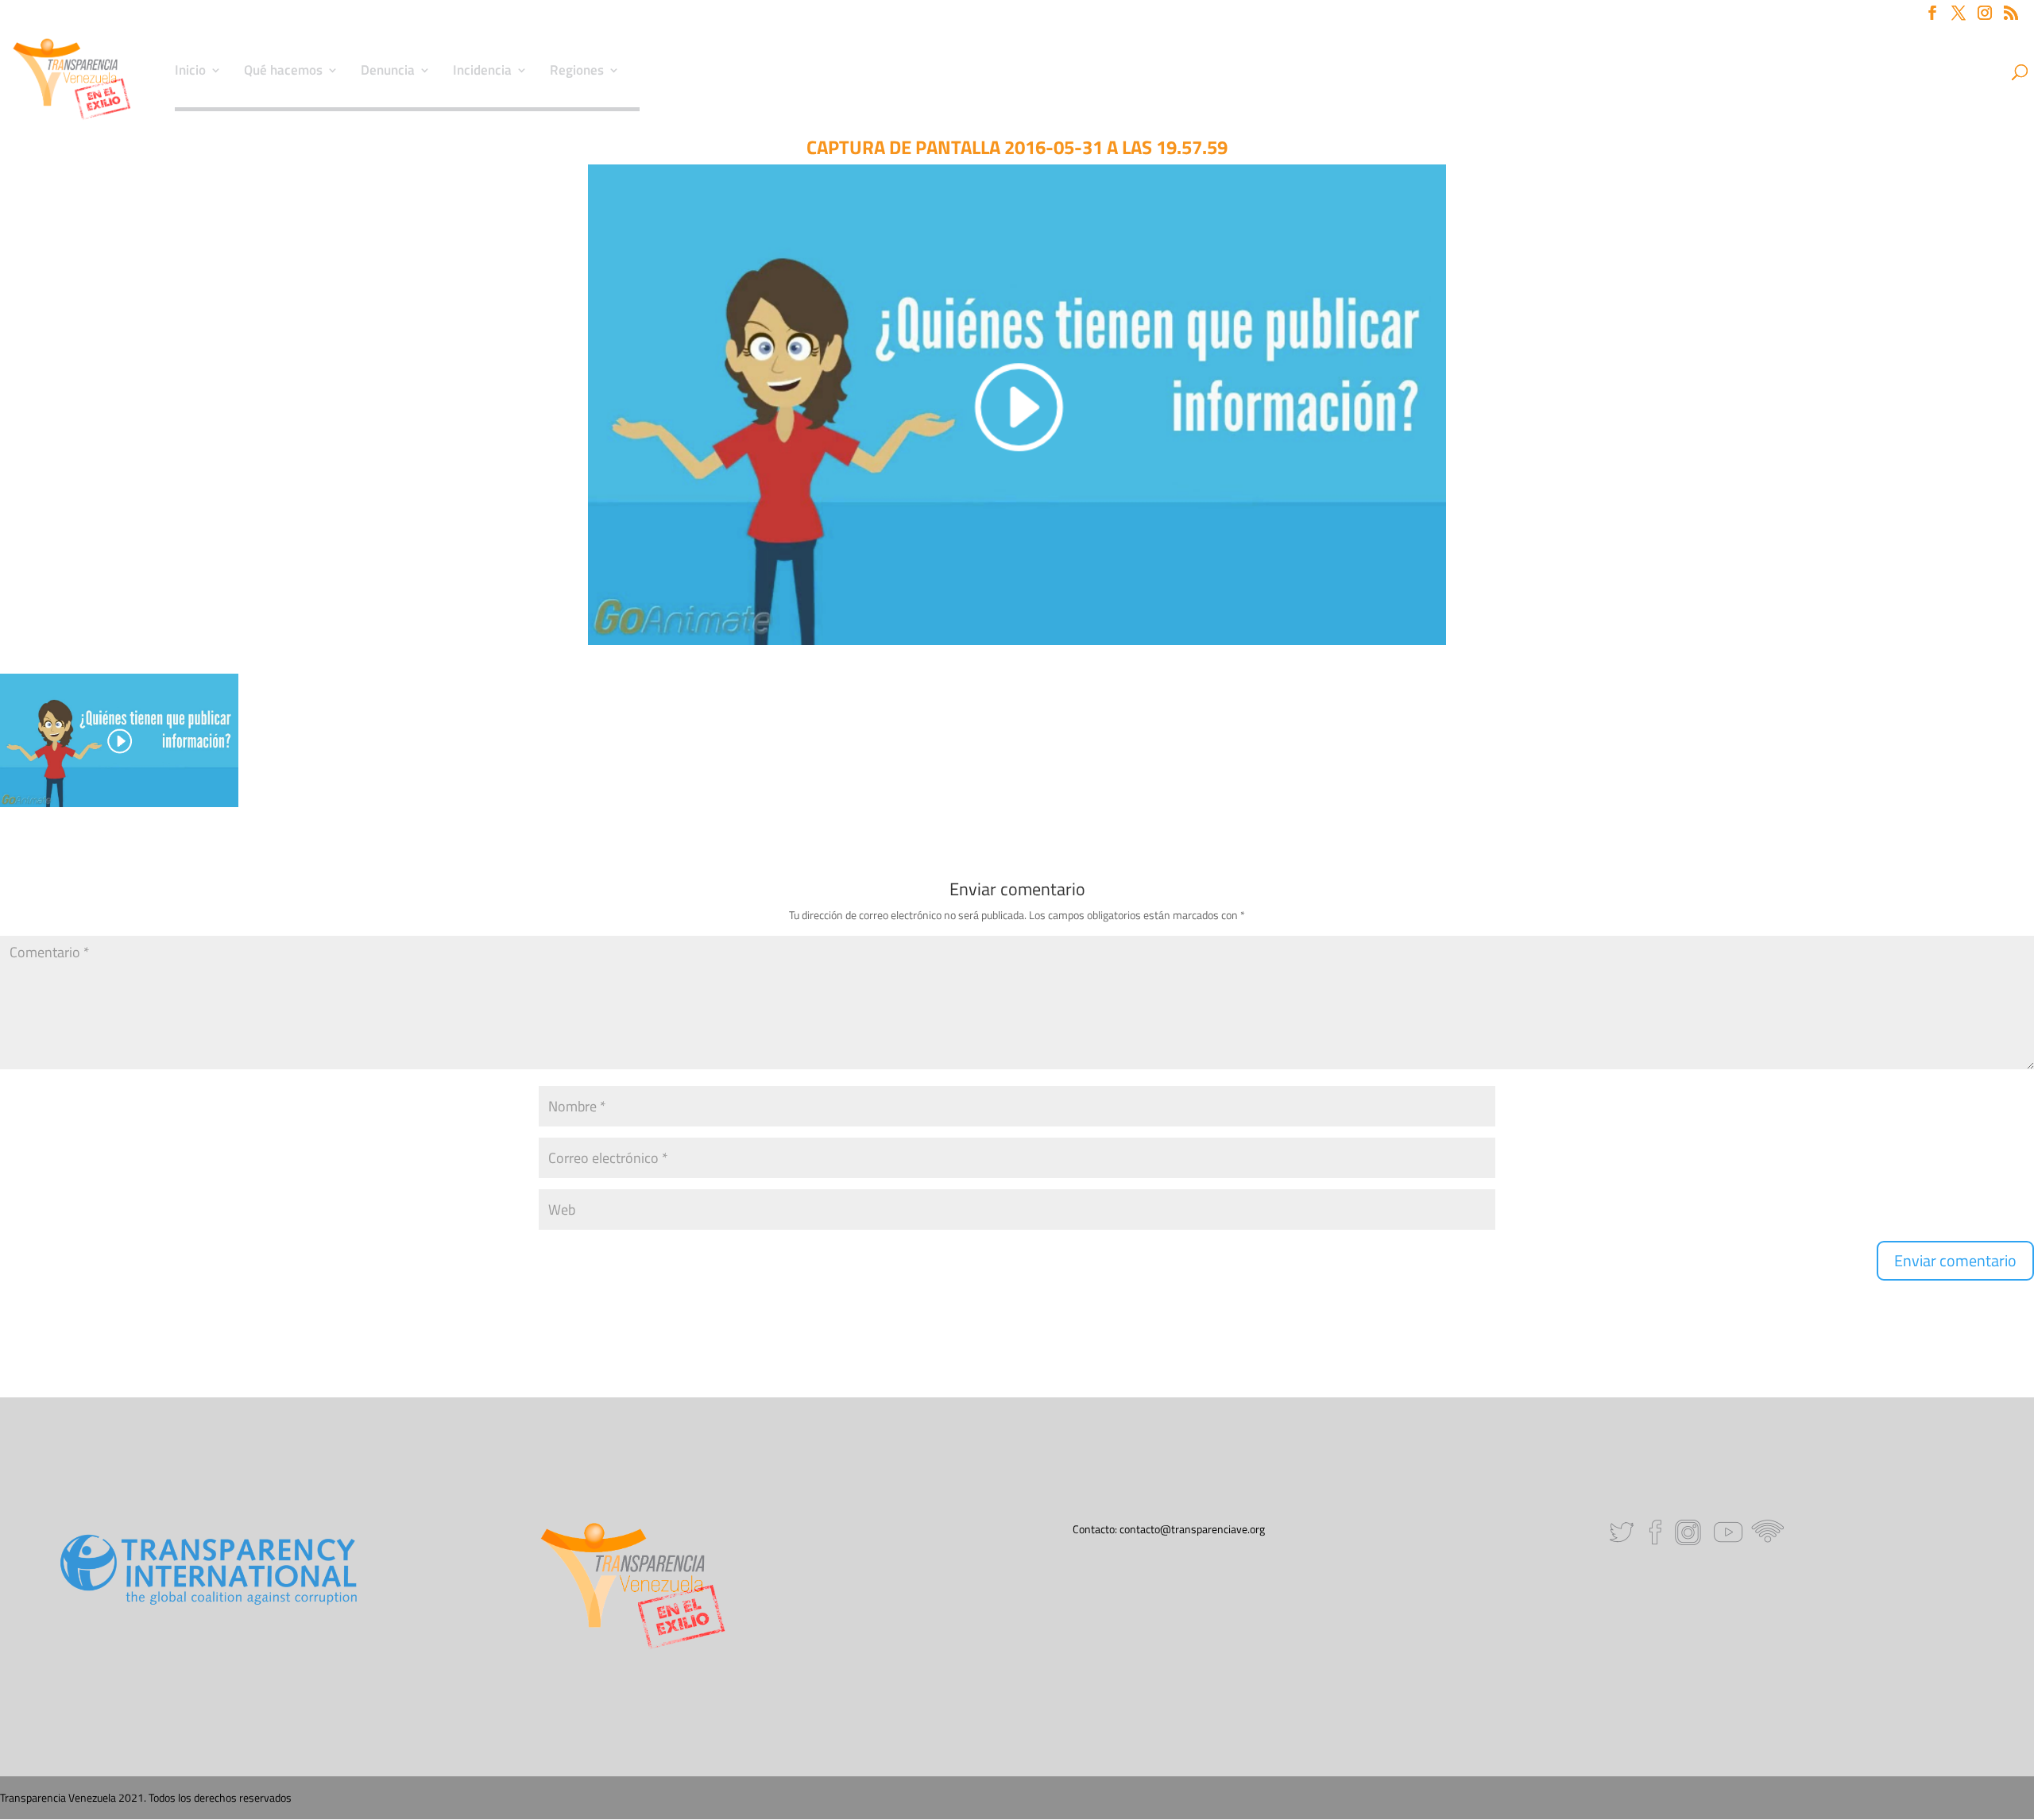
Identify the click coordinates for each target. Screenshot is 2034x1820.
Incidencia (482, 72)
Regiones (577, 72)
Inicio (190, 72)
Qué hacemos (283, 72)
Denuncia (388, 72)
